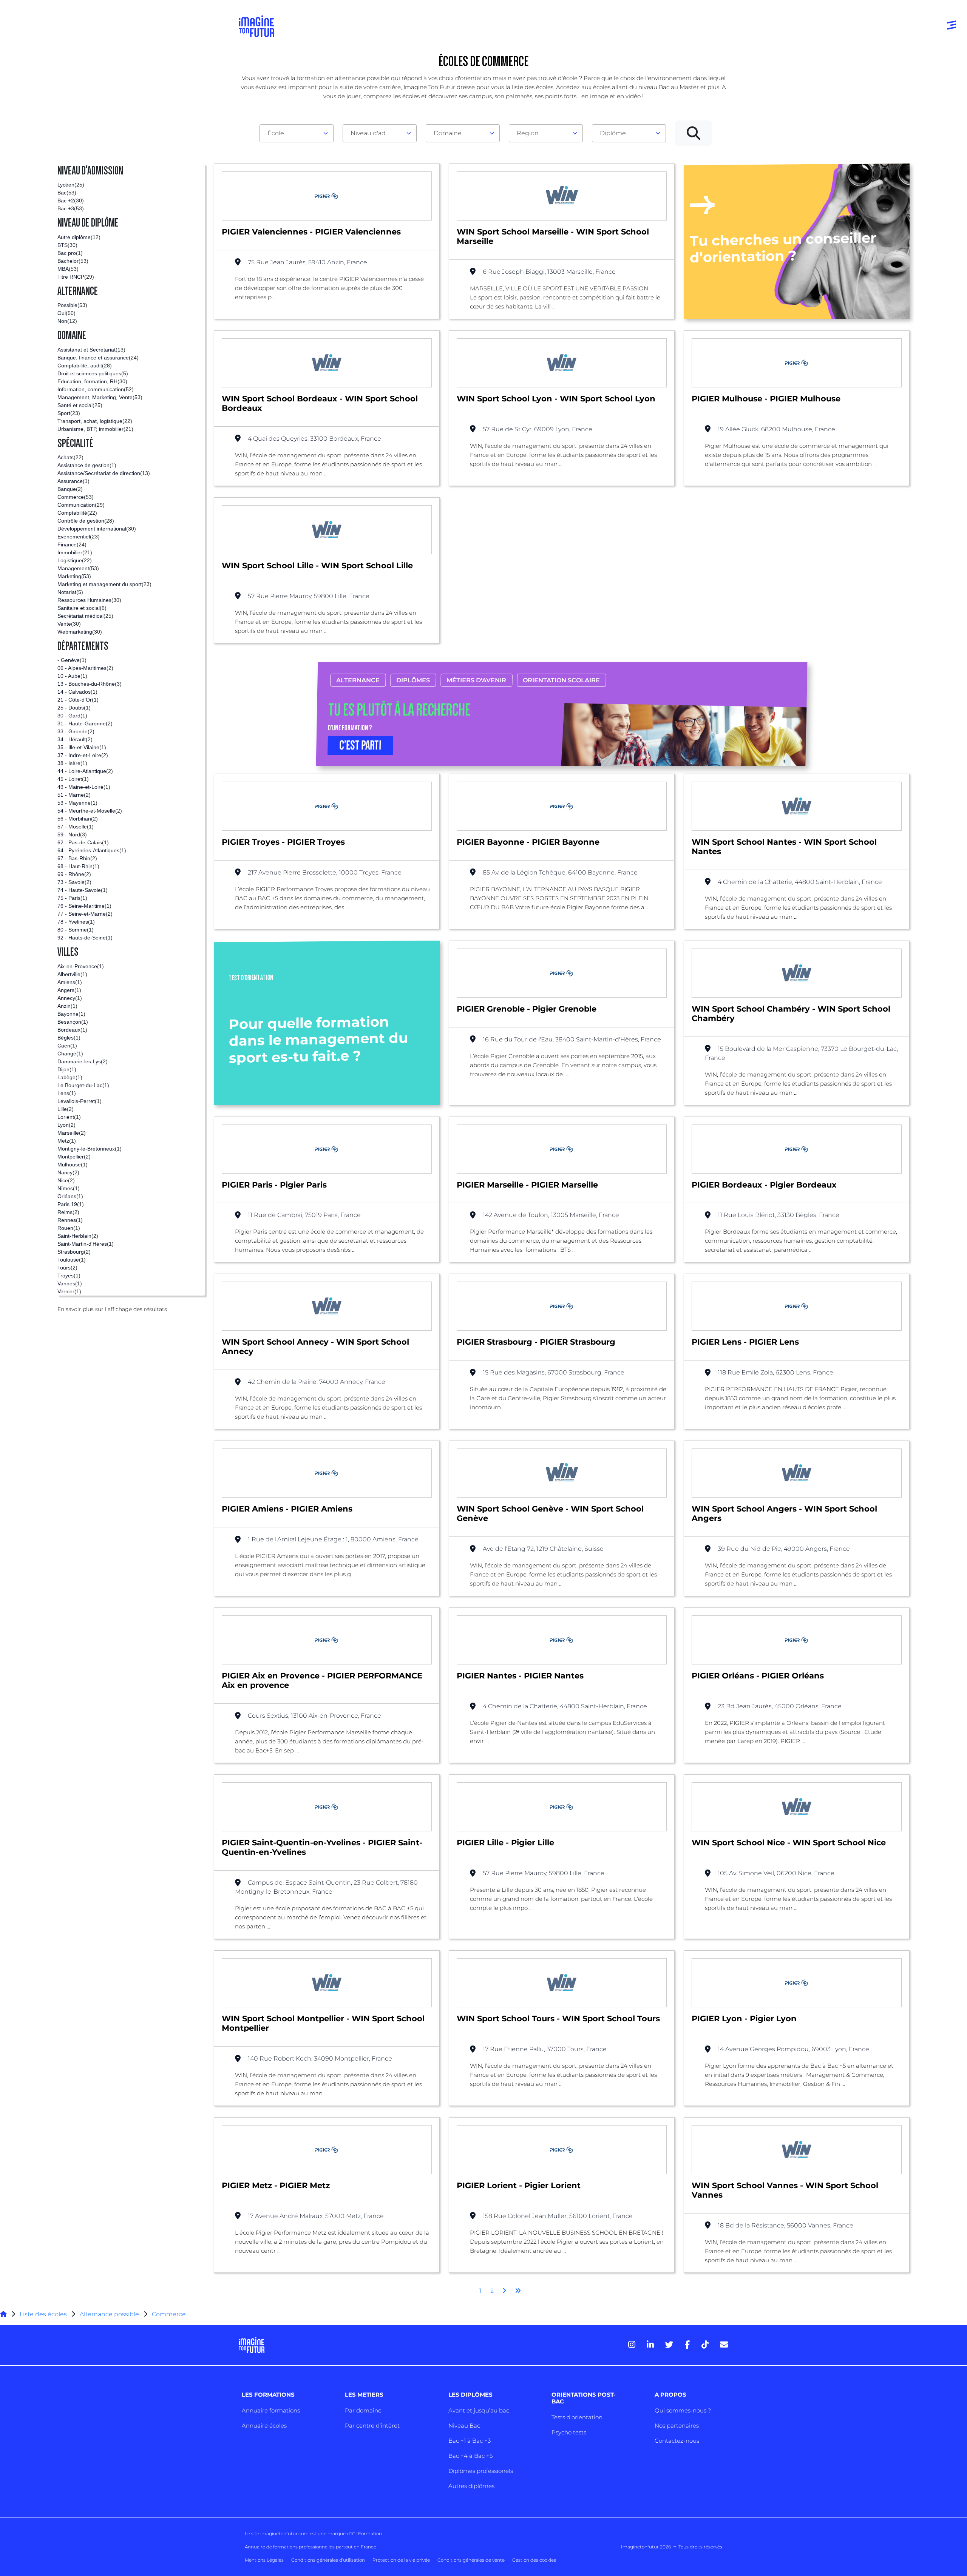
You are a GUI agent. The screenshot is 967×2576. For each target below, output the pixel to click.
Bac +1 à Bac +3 (470, 2441)
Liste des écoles (43, 2314)
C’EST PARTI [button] (361, 745)
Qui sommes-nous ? (683, 2410)
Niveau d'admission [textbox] (377, 133)
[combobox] (297, 133)
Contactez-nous (677, 2441)
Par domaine (363, 2410)
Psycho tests (569, 2432)
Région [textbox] (528, 133)
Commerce (169, 2314)
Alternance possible (109, 2314)
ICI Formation (366, 2534)
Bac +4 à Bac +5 (470, 2456)
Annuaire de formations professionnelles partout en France (310, 2547)
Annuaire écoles (264, 2426)
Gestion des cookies (534, 2560)
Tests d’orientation (577, 2417)
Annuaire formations (271, 2410)
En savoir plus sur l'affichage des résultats (112, 1309)
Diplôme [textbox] (613, 133)
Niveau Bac (464, 2426)
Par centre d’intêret (372, 2426)
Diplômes (413, 680)
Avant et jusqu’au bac (479, 2410)
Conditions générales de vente (471, 2560)
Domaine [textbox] (448, 133)
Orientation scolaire (562, 680)
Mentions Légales (264, 2560)
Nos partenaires (677, 2426)
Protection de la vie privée (401, 2560)
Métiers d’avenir (477, 680)
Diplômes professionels (481, 2471)
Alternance (358, 680)
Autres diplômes (471, 2486)
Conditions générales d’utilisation (328, 2560)
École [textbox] (276, 133)
